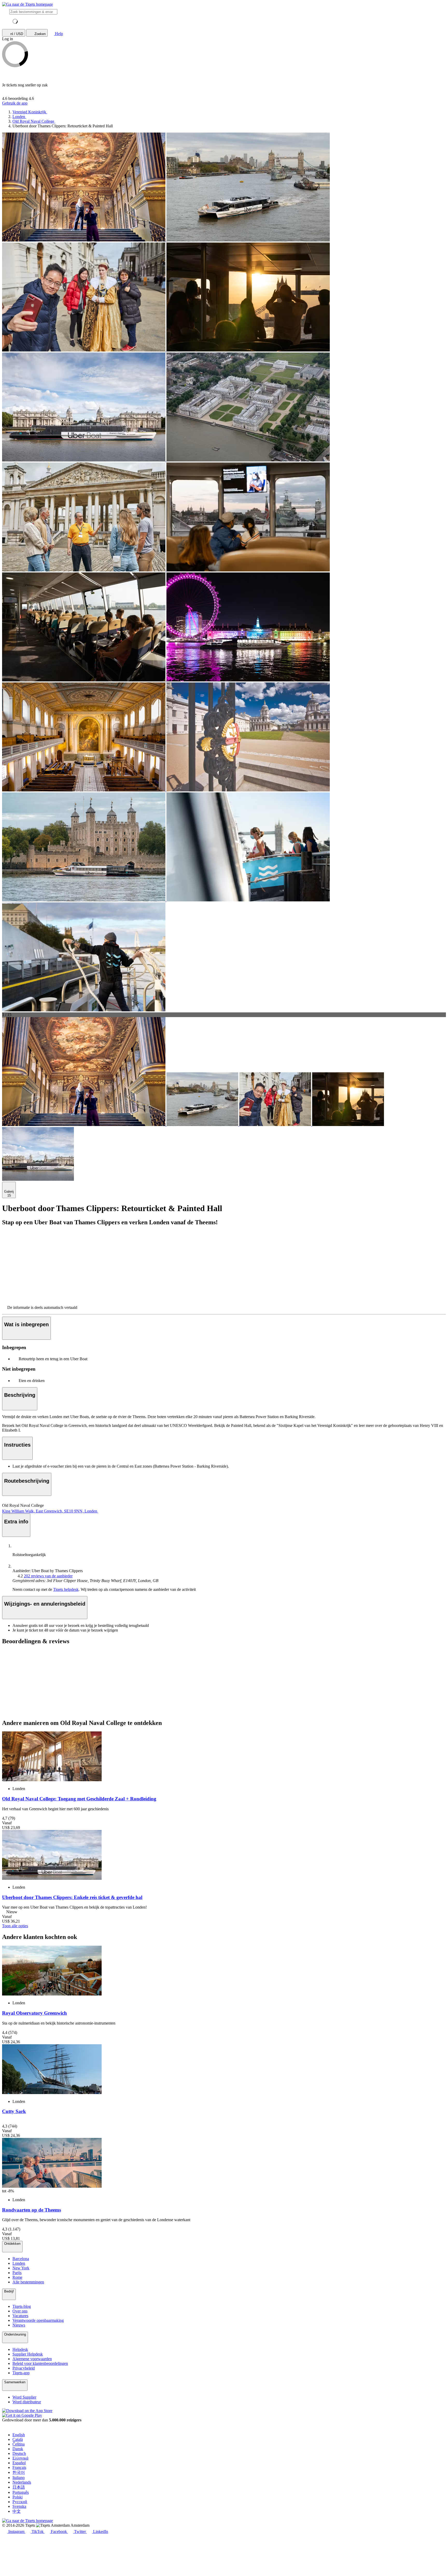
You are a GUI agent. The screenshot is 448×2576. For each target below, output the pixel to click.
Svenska (19, 2506)
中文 (17, 2511)
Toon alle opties (15, 1926)
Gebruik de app (15, 103)
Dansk (18, 2449)
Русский (20, 2502)
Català (18, 2439)
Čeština (19, 2444)
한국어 (19, 2472)
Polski (17, 2497)
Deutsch (19, 2453)
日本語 (19, 2487)
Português (21, 2492)
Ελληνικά (20, 2458)
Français (19, 2467)
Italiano (19, 2478)
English (19, 2435)
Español (19, 2463)
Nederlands (22, 2482)
